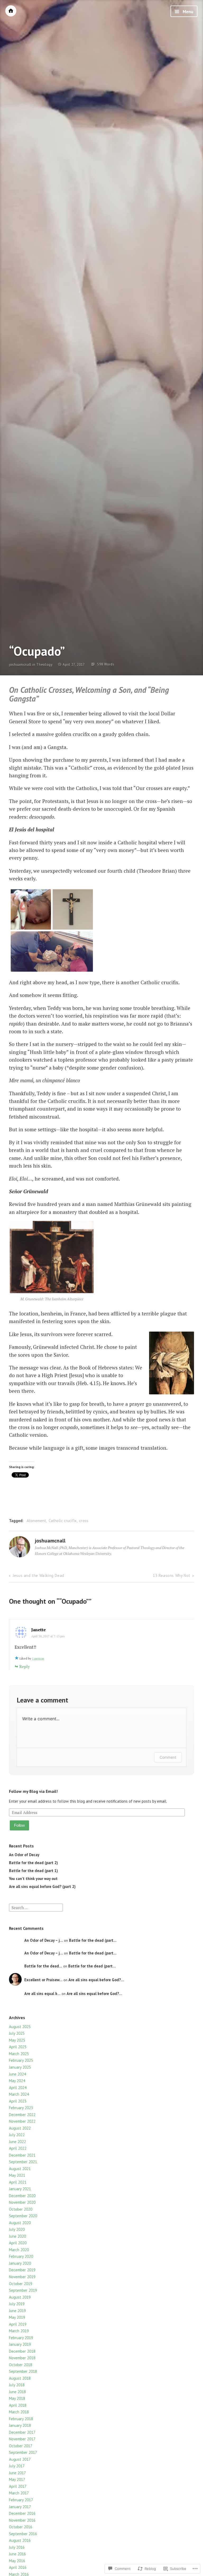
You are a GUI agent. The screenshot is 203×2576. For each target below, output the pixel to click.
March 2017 (19, 2493)
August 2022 (20, 2128)
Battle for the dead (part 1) (33, 1871)
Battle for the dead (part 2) (33, 1863)
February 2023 (21, 2108)
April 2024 (18, 2088)
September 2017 (23, 2452)
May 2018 (17, 2398)
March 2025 (19, 2054)
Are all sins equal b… (42, 1994)
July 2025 (17, 2033)
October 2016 (21, 2527)
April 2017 (18, 2486)
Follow (19, 1825)
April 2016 (18, 2567)
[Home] (11, 11)
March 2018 (19, 2412)
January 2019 (20, 2344)
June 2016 (17, 2554)
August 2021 (20, 2169)
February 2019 (21, 2338)
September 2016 (23, 2534)
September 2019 (23, 2290)
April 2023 (18, 2101)
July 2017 (17, 2466)
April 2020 (18, 2243)
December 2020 (22, 2196)
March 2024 (19, 2094)
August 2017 (20, 2459)
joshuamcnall (20, 665)
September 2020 (23, 2216)
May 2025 (17, 2040)
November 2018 (22, 2358)
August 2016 (20, 2540)
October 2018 (21, 2365)
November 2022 (22, 2121)
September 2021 (23, 2162)
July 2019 (17, 2304)
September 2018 (23, 2371)
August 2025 (20, 2027)
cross (84, 1521)
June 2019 (17, 2311)
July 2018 (17, 2385)
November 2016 (22, 2520)
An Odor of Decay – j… (44, 1940)
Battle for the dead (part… (93, 1940)
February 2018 (21, 2419)
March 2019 (19, 2331)
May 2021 (17, 2175)
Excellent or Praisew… (43, 1980)
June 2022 (17, 2142)
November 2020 (22, 2202)
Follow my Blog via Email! (33, 1791)
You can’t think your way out (33, 1879)
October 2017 (21, 2446)
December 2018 (22, 2351)
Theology (44, 665)
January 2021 (20, 2189)
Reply (25, 1666)
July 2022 (17, 2135)
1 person (38, 1658)
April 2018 (18, 2405)
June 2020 (17, 2236)
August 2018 (20, 2378)
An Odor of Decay (24, 1855)
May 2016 (17, 2561)
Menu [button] (187, 12)
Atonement (36, 1521)
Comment (168, 1757)
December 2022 (22, 2115)
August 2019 (20, 2297)
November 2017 (22, 2439)
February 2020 (21, 2256)
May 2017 (17, 2479)
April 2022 (18, 2148)
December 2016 (22, 2513)
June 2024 (17, 2074)
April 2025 (18, 2047)
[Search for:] (36, 1907)
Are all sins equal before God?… (96, 1980)
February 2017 (21, 2500)
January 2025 (20, 2067)
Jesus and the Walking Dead (38, 1575)
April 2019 (18, 2324)
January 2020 (20, 2263)
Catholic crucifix (63, 1521)
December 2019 (22, 2270)
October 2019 (21, 2284)
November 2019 (22, 2277)
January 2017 (20, 2507)
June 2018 (17, 2392)
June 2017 (17, 2473)
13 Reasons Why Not (172, 1575)
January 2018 (20, 2425)
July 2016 (17, 2547)
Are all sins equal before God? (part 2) (42, 1886)
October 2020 (21, 2209)
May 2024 (17, 2081)
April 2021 (18, 2182)
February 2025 (21, 2060)
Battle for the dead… (43, 1966)
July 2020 (17, 2229)
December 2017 (22, 2432)
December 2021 (22, 2155)
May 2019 (17, 2317)
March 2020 (19, 2250)
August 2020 (20, 2223)
